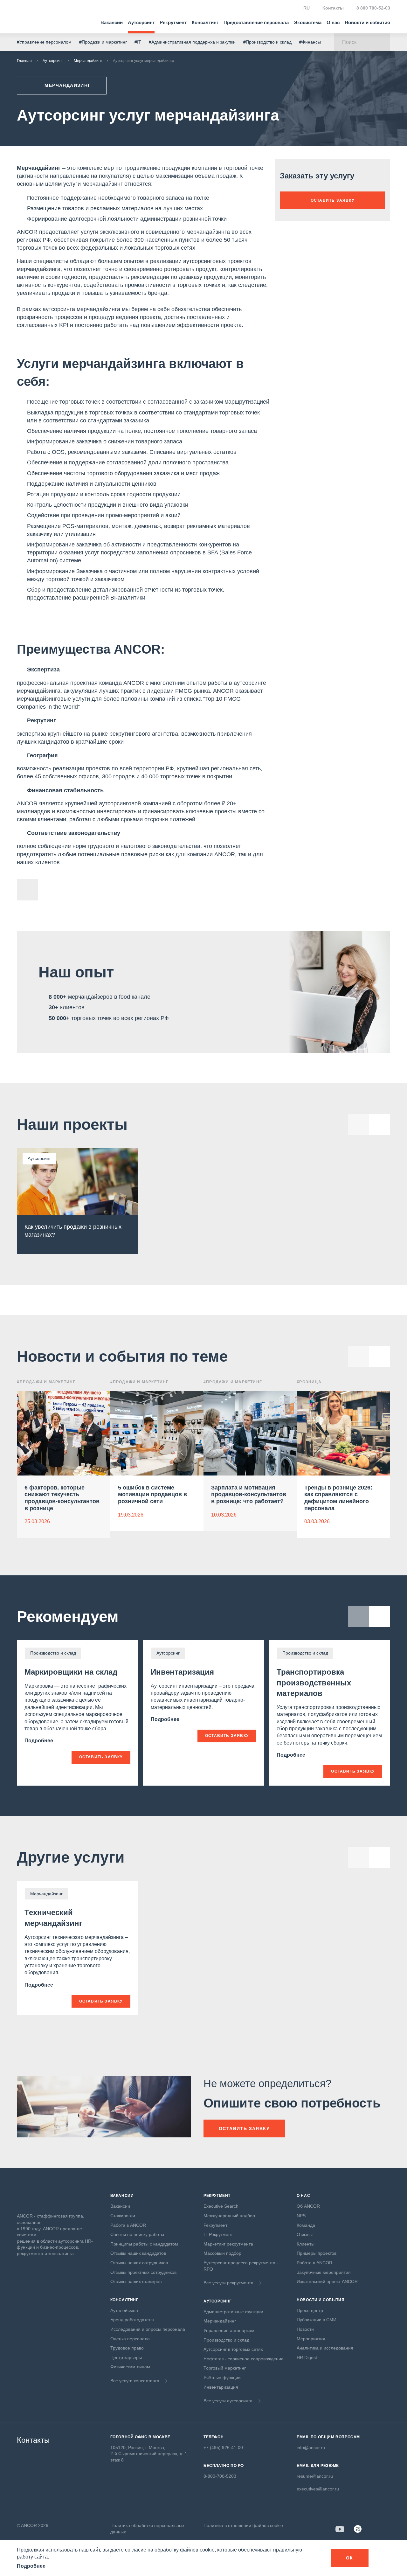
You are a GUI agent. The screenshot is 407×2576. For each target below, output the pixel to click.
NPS (301, 2216)
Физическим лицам (130, 2367)
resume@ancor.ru (315, 2476)
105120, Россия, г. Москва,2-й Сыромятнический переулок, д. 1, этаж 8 (149, 2454)
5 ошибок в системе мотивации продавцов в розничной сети (152, 1494)
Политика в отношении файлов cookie (243, 2525)
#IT (138, 42)
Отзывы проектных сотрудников (143, 2272)
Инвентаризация (182, 1672)
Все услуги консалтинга (135, 2381)
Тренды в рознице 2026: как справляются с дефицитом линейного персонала (338, 1498)
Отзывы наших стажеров (136, 2281)
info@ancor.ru (311, 2448)
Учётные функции (222, 2378)
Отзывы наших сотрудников (139, 2263)
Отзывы (305, 2234)
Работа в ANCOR (128, 2225)
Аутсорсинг (141, 22)
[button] (380, 1357)
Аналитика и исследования (325, 2348)
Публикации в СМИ (317, 2320)
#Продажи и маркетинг (103, 42)
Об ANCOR (308, 2206)
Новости (305, 2329)
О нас (333, 22)
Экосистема (308, 22)
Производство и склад (226, 2340)
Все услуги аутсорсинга (228, 2401)
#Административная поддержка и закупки (192, 42)
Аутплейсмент (125, 2310)
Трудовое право (127, 2348)
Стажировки (123, 2216)
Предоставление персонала (256, 22)
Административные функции (233, 2312)
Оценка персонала (130, 2339)
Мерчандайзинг (88, 61)
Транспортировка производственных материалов (314, 1683)
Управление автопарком (229, 2330)
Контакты (333, 8)
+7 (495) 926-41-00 (223, 2448)
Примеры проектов (317, 2253)
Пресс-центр (310, 2310)
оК (350, 2558)
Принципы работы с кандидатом (144, 2244)
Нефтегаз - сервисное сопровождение (244, 2359)
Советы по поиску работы (137, 2234)
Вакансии (112, 22)
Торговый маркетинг (225, 2368)
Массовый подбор (222, 2253)
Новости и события (367, 22)
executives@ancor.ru (318, 2489)
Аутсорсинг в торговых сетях (233, 2349)
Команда (306, 2225)
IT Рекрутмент (218, 2234)
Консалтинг (205, 22)
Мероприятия (311, 2339)
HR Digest (307, 2357)
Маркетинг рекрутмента (228, 2244)
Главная (24, 61)
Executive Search (221, 2206)
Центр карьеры (126, 2357)
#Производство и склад (267, 42)
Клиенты (306, 2244)
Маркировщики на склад (71, 1672)
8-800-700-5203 (220, 2476)
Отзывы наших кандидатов (138, 2253)
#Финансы (310, 42)
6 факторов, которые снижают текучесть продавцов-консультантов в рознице (62, 1498)
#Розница (309, 1382)
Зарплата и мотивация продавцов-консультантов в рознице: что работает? (249, 1494)
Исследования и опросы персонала (148, 2329)
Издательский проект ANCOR (327, 2281)
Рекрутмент (173, 22)
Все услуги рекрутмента (228, 2283)
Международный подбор (229, 2216)
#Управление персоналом (44, 42)
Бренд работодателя (132, 2320)
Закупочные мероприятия (324, 2272)
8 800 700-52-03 (373, 8)
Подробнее (39, 1741)
